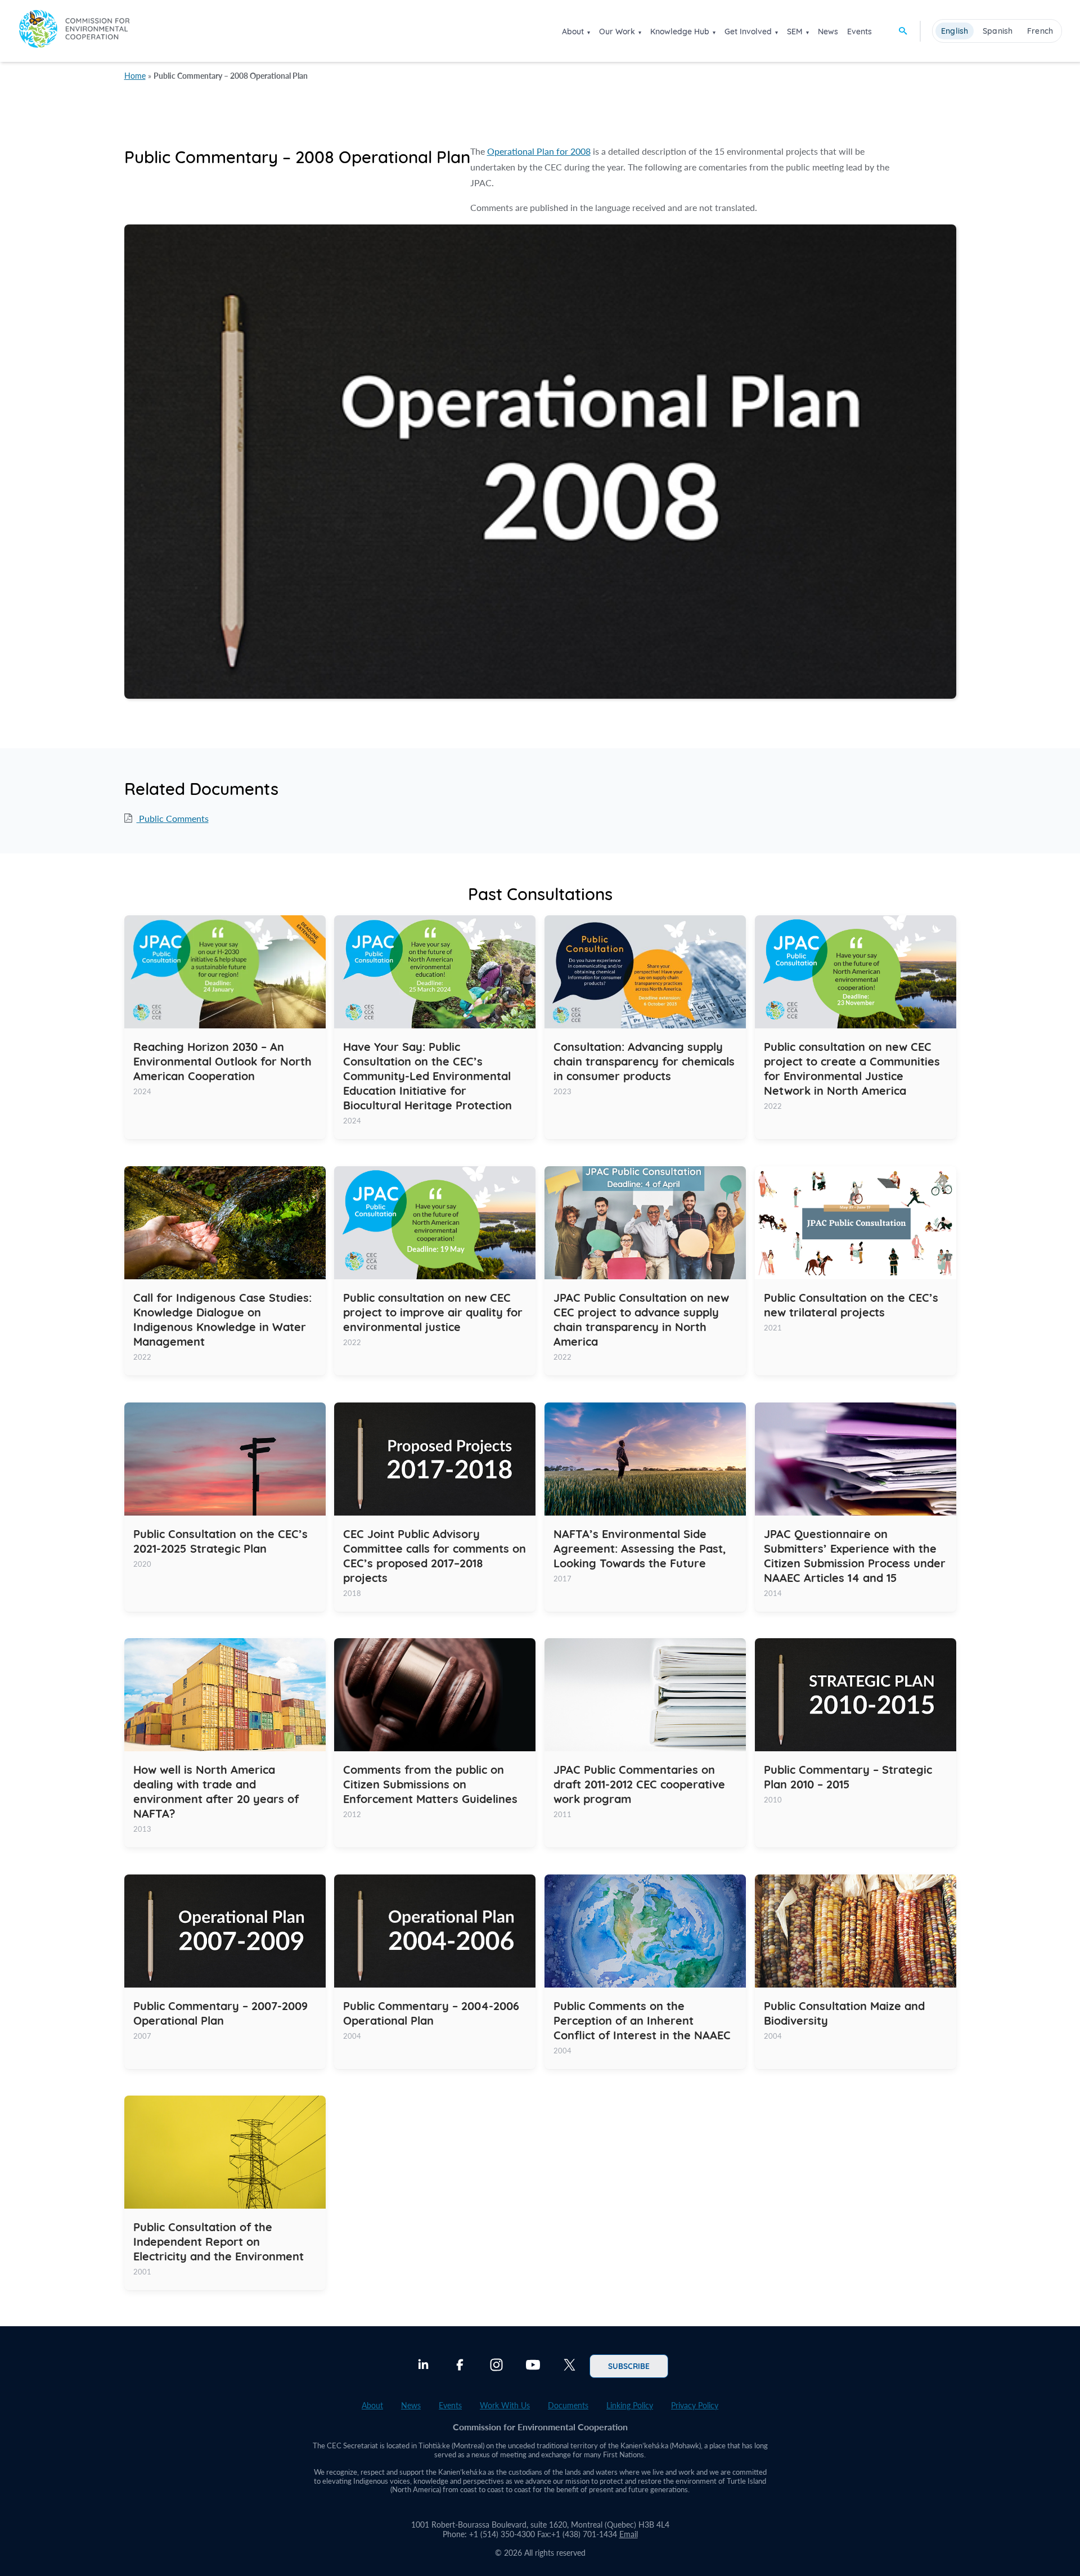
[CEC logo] (74, 31)
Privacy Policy (695, 2405)
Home (135, 76)
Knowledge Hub (680, 32)
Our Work (617, 32)
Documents (568, 2405)
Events (859, 32)
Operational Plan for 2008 (539, 151)
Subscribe (629, 2366)
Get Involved (748, 32)
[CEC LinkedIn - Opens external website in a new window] (423, 2366)
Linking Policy (630, 2405)
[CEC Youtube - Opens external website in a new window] (533, 2366)
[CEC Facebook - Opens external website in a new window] (460, 2366)
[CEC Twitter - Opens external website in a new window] (570, 2366)
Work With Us (505, 2405)
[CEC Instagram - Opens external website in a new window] (496, 2366)
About (573, 32)
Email (629, 2534)
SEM (795, 32)
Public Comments (173, 818)
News (828, 32)
